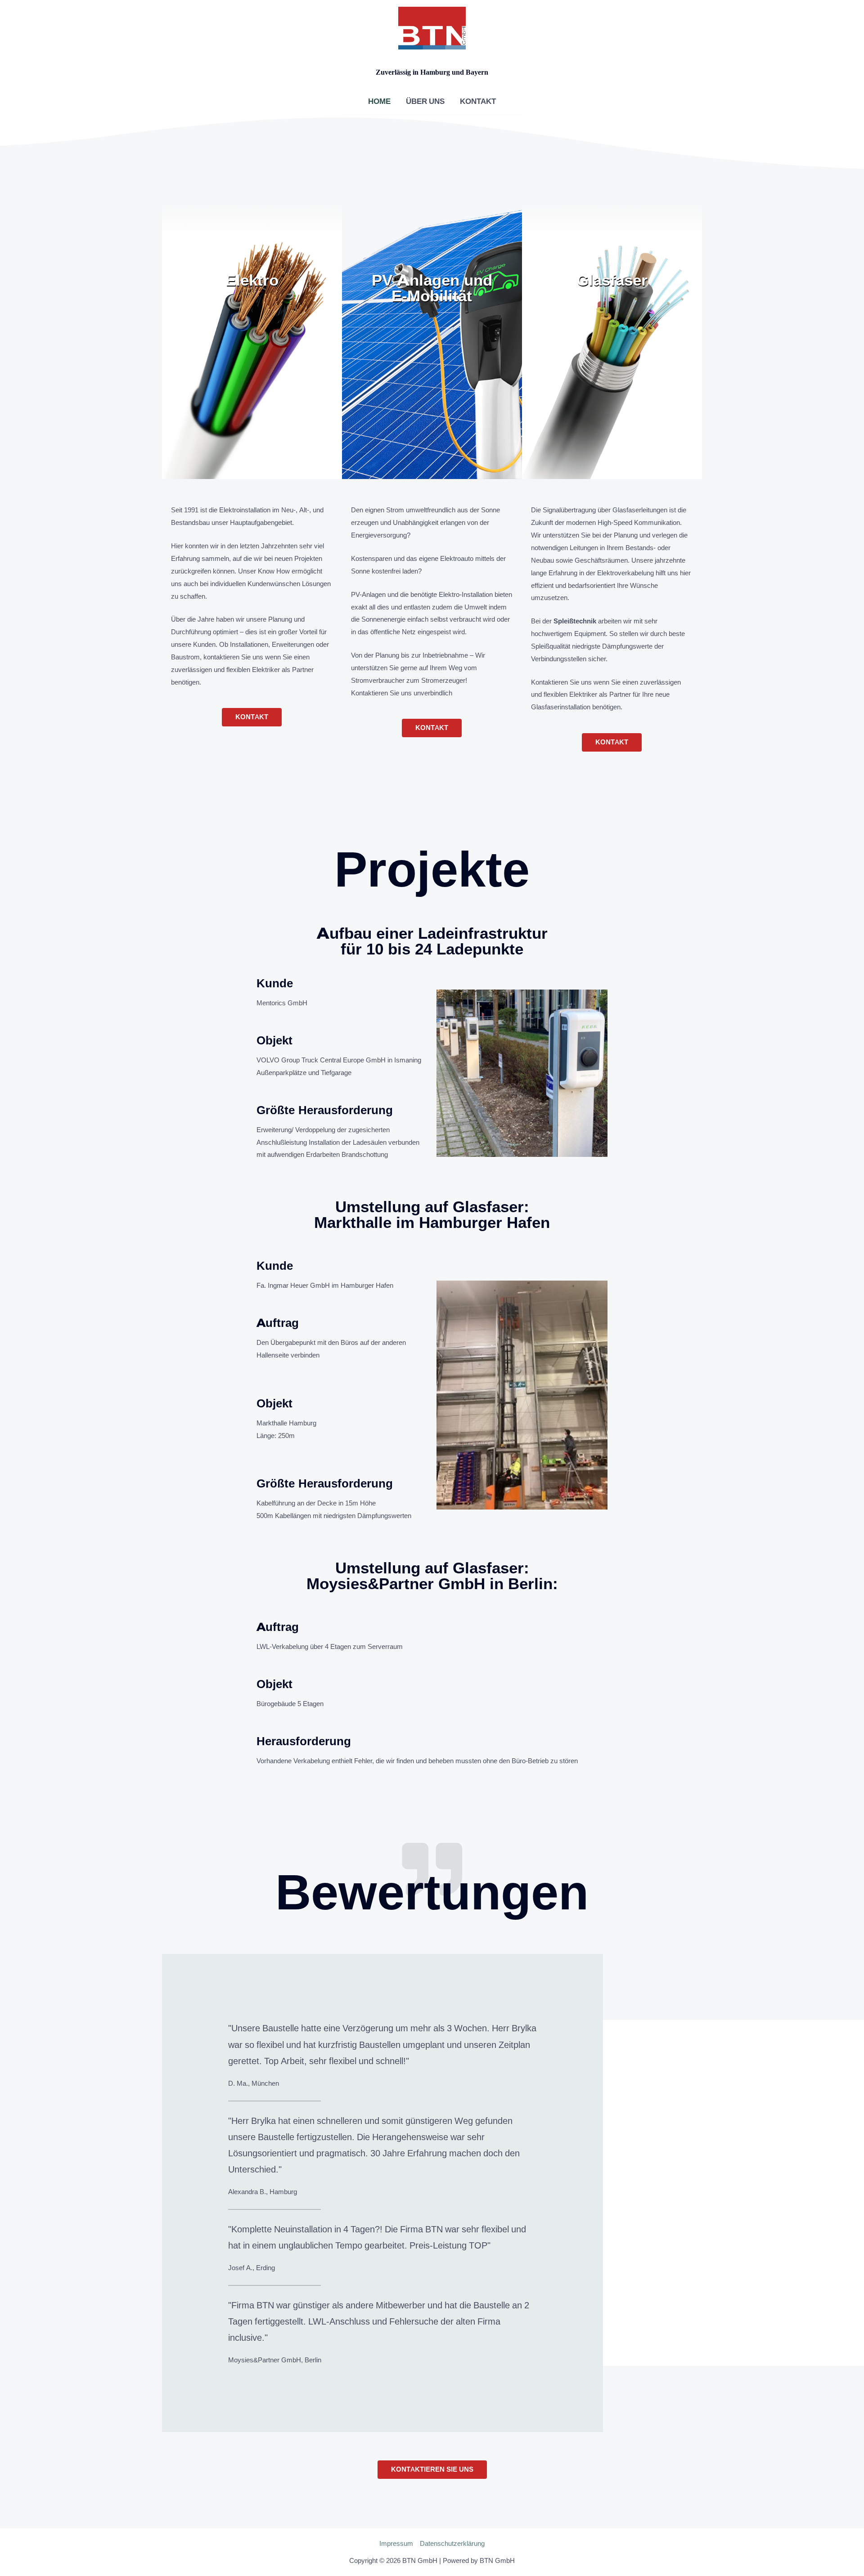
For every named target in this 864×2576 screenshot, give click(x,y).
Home (379, 101)
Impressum (396, 2543)
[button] (252, 717)
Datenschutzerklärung (452, 2543)
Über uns (425, 101)
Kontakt (478, 101)
